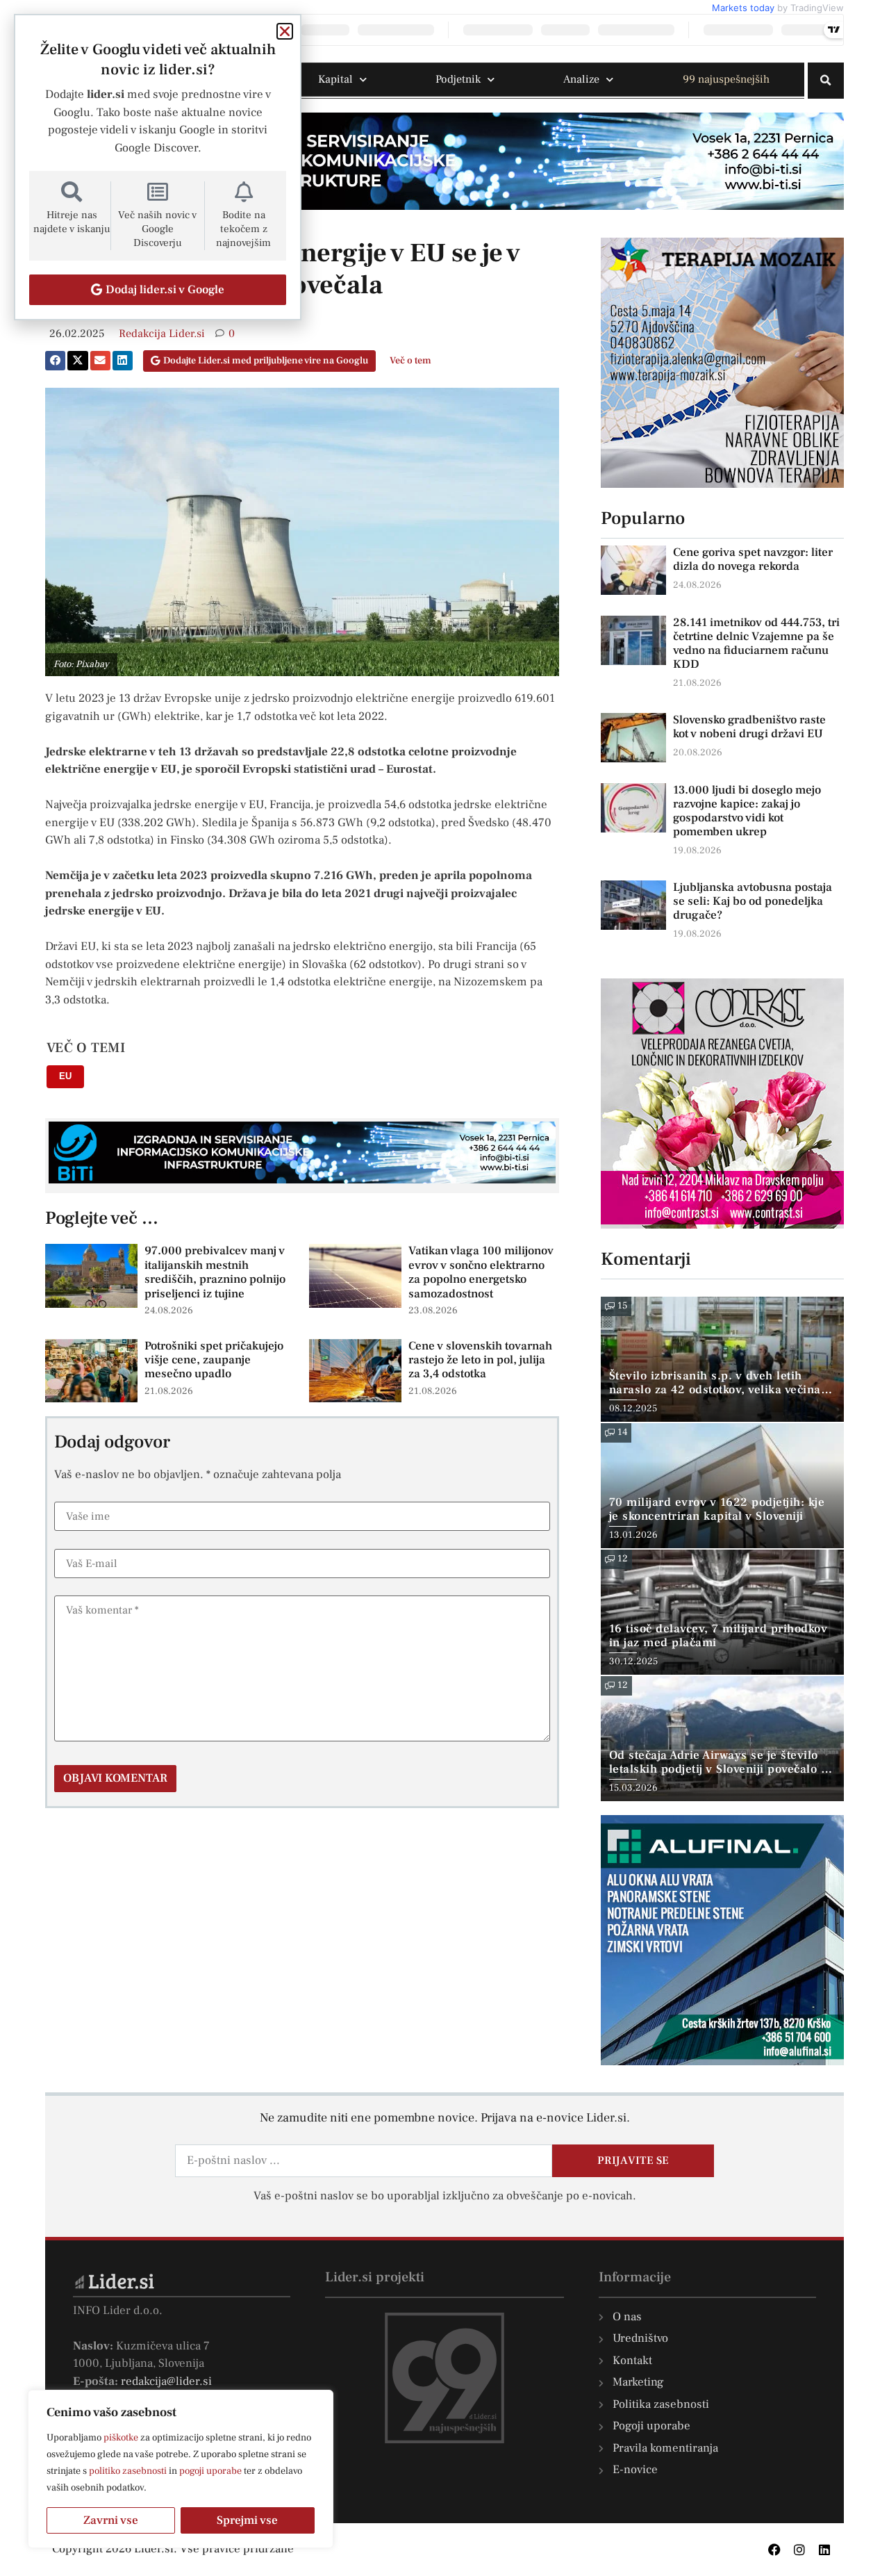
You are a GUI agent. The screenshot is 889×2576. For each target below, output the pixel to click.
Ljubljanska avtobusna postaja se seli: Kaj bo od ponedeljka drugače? (753, 901)
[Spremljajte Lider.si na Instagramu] (799, 2550)
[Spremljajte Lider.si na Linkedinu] (824, 2550)
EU (65, 1076)
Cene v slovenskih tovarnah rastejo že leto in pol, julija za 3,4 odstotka (480, 1360)
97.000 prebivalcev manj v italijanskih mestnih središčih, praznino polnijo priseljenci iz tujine (215, 1272)
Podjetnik (458, 79)
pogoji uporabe (210, 2471)
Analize (581, 79)
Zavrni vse (111, 2520)
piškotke (121, 2438)
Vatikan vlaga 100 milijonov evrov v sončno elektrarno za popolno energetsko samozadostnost (481, 1272)
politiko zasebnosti (128, 2471)
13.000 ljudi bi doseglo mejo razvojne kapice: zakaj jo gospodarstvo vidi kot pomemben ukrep (747, 811)
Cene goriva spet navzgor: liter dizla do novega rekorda (753, 559)
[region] (181, 2469)
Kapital (335, 79)
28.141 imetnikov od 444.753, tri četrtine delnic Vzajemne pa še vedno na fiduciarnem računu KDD (756, 643)
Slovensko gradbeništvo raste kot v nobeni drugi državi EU (749, 727)
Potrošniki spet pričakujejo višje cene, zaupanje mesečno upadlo (214, 1360)
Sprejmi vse (247, 2520)
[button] (826, 81)
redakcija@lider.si (166, 2381)
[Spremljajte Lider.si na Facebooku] (774, 2550)
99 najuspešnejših (726, 79)
